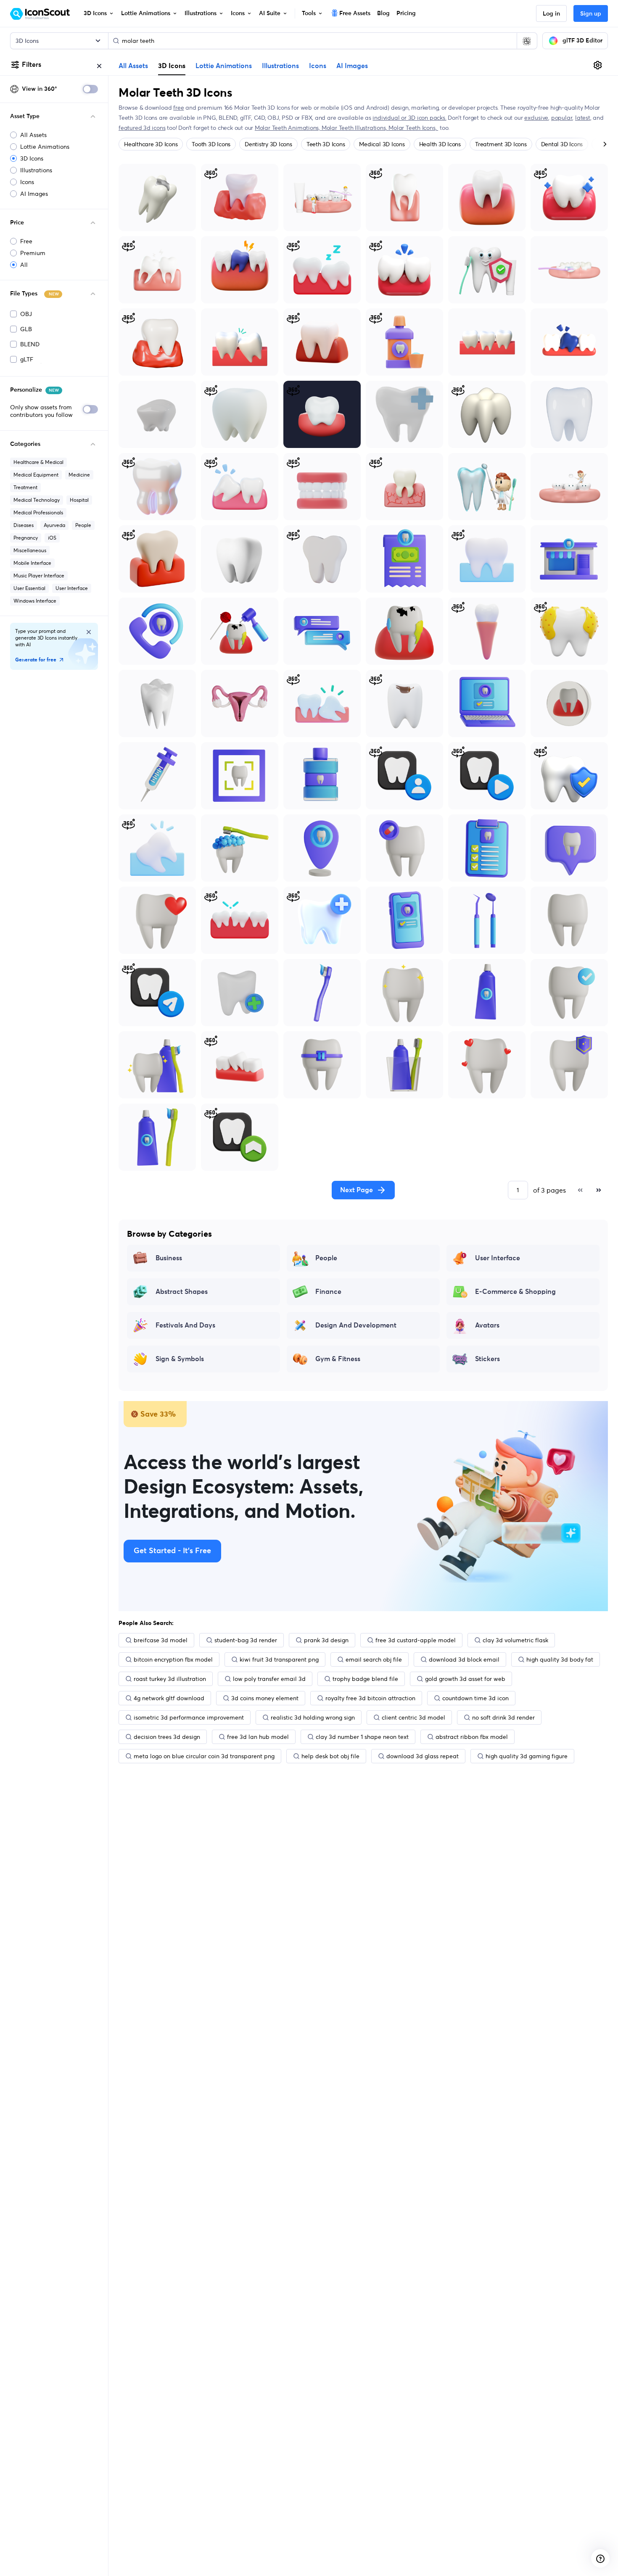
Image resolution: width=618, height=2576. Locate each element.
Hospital (79, 500)
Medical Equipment (36, 475)
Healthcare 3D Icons (151, 144)
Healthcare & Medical (38, 462)
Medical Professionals (38, 512)
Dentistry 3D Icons (268, 144)
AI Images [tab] (352, 66)
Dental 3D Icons (562, 144)
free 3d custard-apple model (416, 1640)
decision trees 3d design (167, 1737)
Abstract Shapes (182, 1292)
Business (169, 1258)
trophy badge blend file (365, 1679)
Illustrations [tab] (280, 66)
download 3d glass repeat (423, 1756)
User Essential (29, 588)
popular (562, 118)
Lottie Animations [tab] (224, 66)
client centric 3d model (413, 1717)
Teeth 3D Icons (326, 144)
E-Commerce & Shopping (515, 1292)
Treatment (25, 487)
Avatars (487, 1325)
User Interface (72, 588)
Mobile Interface (32, 563)
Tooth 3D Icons (211, 144)
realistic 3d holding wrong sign (313, 1717)
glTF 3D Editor (582, 41)
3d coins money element (265, 1698)
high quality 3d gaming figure (527, 1756)
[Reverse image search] (527, 41)
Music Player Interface (39, 576)
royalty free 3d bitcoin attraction (370, 1698)
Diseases (24, 525)
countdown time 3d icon (475, 1698)
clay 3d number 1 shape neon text (362, 1737)
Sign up (591, 14)
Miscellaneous (30, 550)
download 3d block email (464, 1659)
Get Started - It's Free (172, 1551)
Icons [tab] (318, 66)
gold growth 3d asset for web (465, 1679)
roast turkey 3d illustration (170, 1679)
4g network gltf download (169, 1698)
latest (583, 118)
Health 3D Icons (440, 144)
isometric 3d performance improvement (189, 1717)
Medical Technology (37, 500)
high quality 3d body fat (560, 1659)
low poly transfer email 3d (269, 1679)
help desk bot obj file (330, 1756)
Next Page (357, 1190)
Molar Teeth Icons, (413, 128)
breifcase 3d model (161, 1640)
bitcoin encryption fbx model (173, 1659)
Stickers (487, 1359)
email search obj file (374, 1659)
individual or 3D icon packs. (409, 118)
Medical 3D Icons (382, 144)
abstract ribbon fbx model (472, 1737)
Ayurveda (54, 525)
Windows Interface (35, 601)
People (83, 525)
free (178, 108)
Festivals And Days (185, 1325)
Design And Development (356, 1325)
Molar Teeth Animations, (288, 128)
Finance (328, 1292)
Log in (551, 14)
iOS (52, 538)
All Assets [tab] (133, 66)
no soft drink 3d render (503, 1717)
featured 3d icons (142, 128)
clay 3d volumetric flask (515, 1640)
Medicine (79, 475)
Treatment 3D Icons (501, 144)
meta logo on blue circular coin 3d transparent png (204, 1756)
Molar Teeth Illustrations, (355, 128)
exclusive (536, 118)
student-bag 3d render (246, 1640)
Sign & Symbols (180, 1359)
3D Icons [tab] (172, 66)
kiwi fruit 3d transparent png (279, 1659)
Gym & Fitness (338, 1359)
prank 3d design (326, 1640)
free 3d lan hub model (258, 1737)
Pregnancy (26, 538)
